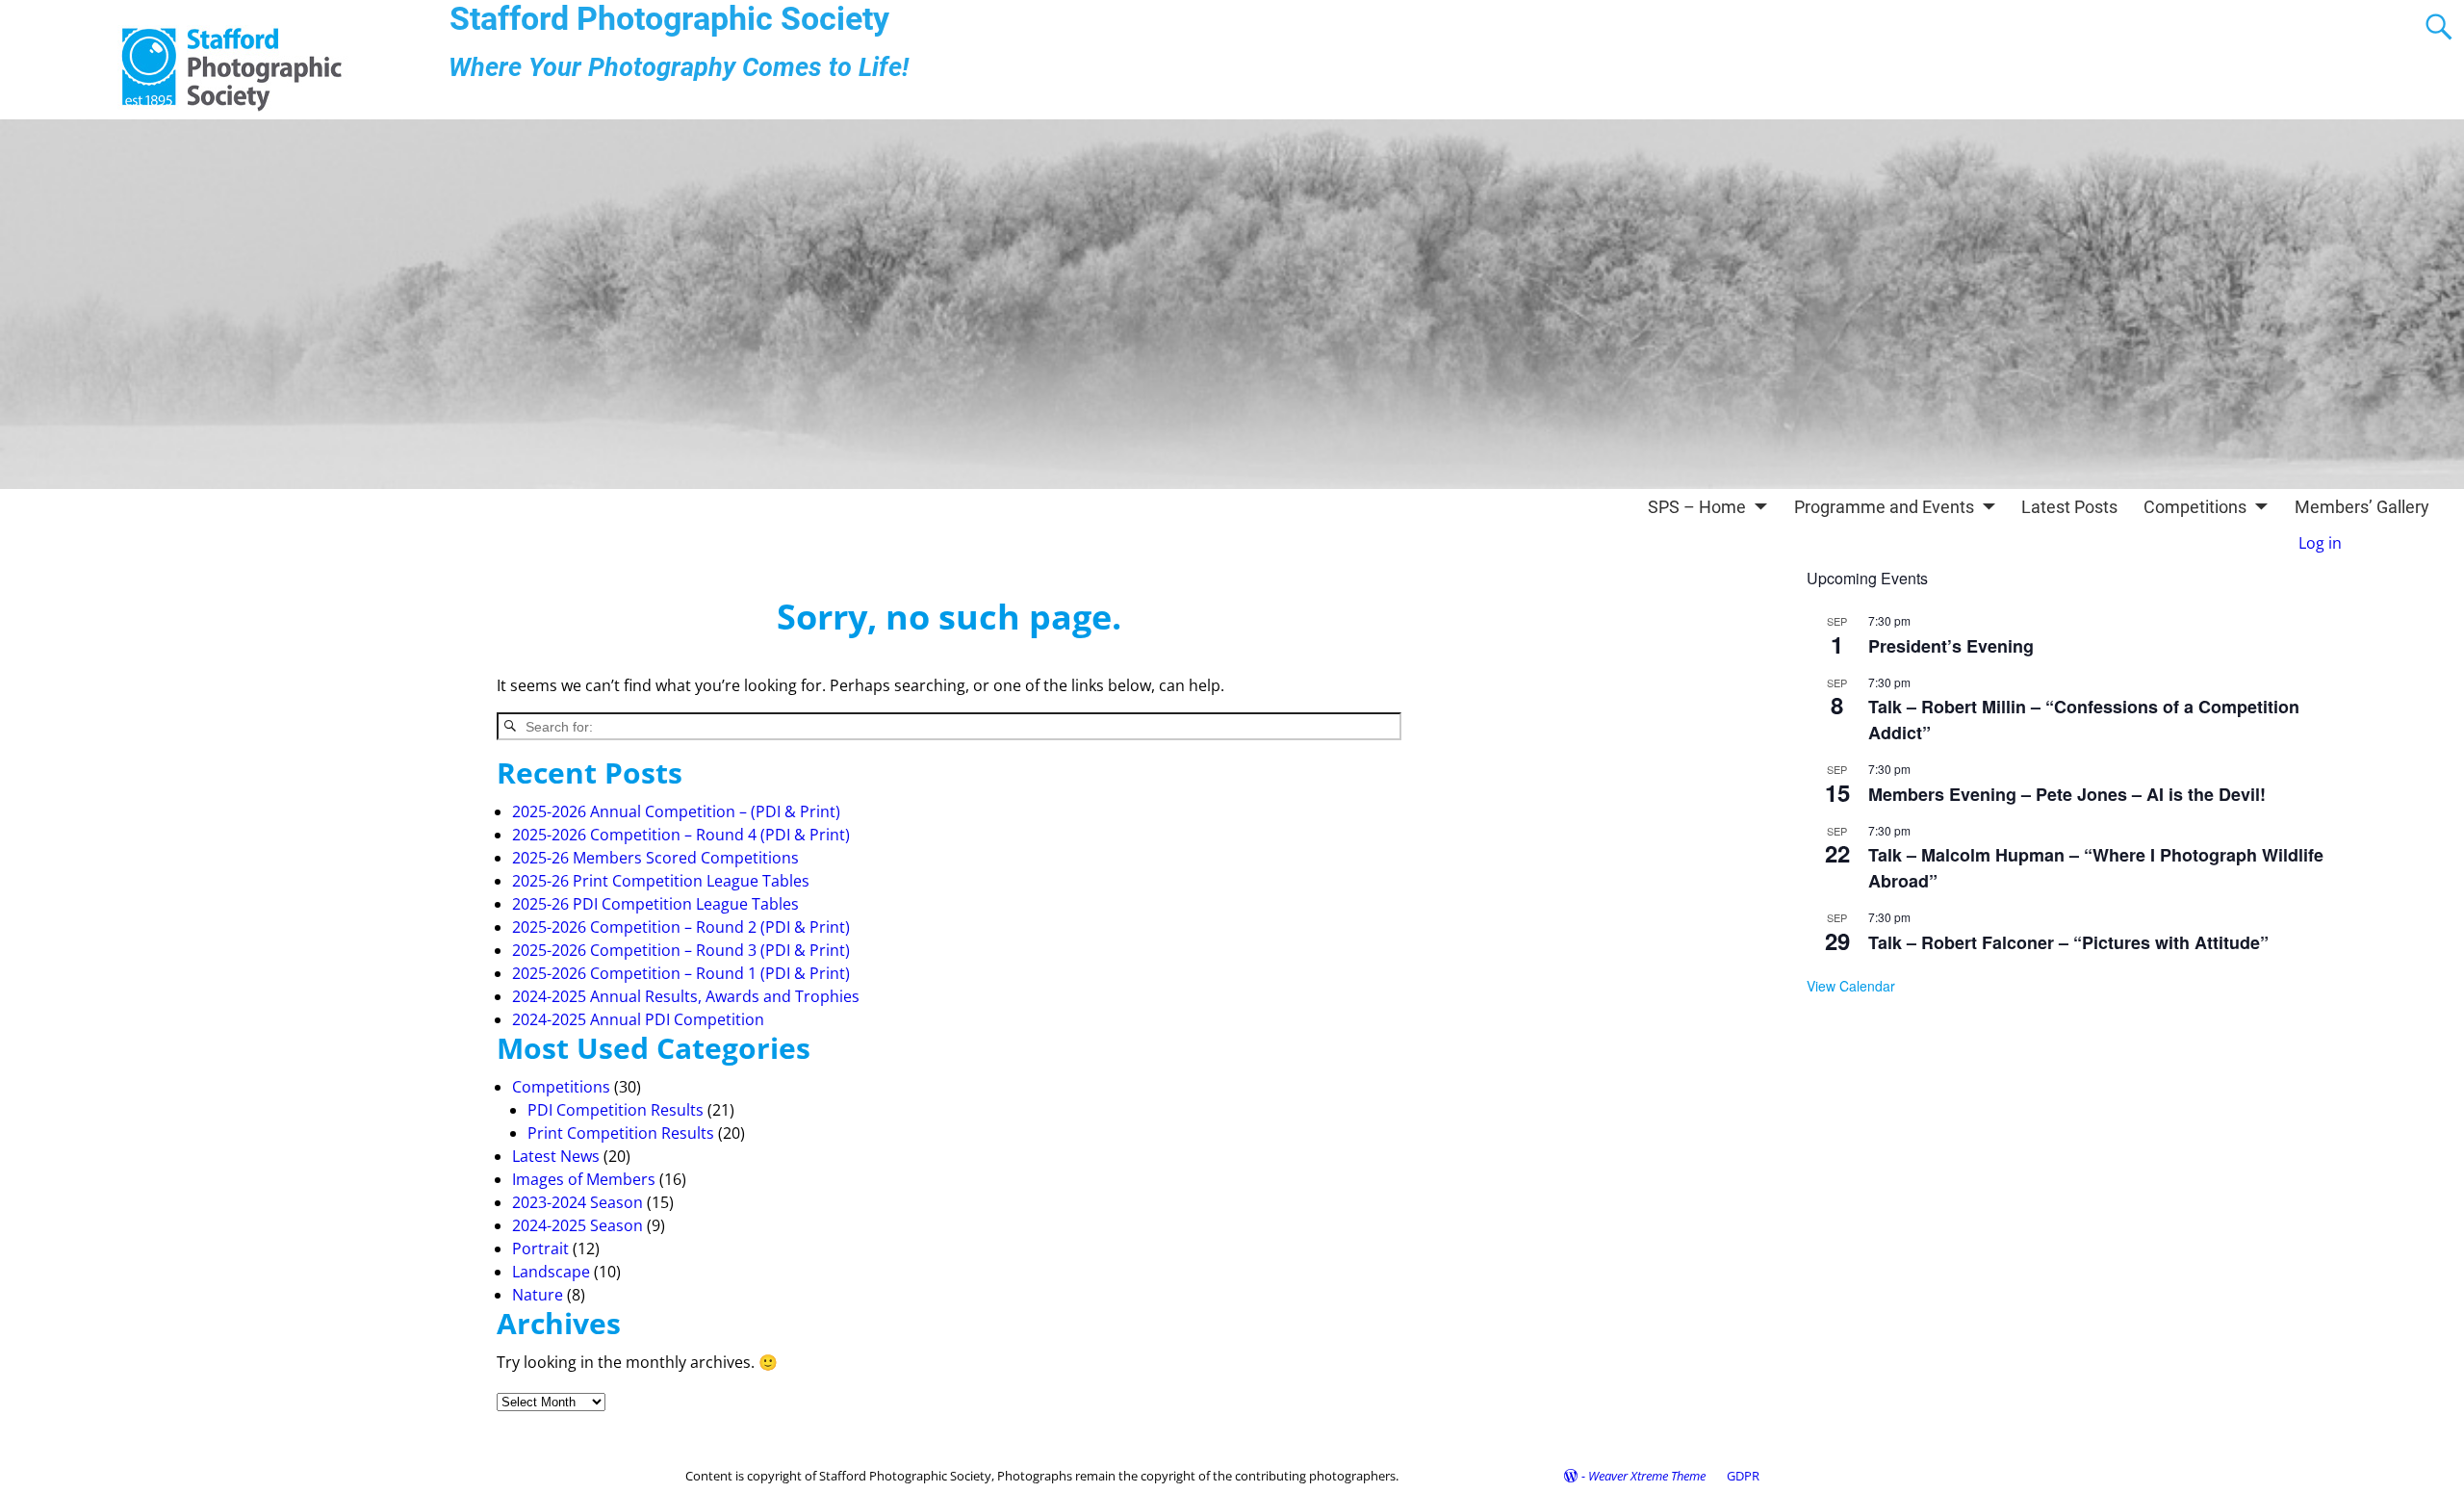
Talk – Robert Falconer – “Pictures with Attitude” (2068, 942)
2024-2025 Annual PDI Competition (638, 1019)
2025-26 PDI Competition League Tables (655, 904)
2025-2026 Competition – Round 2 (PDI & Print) (681, 927)
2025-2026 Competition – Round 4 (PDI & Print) (681, 835)
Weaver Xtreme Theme (1647, 1476)
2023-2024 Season (577, 1202)
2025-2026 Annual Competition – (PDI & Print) (676, 811)
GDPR (1743, 1476)
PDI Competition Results (616, 1110)
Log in (2320, 543)
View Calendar (1851, 986)
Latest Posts (2069, 507)
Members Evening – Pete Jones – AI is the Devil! (2067, 794)
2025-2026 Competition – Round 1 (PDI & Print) (681, 973)
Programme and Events (1884, 507)
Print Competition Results (621, 1133)
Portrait (540, 1248)
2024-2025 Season (577, 1225)
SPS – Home (1697, 507)
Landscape (551, 1272)
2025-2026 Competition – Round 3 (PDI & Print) (681, 950)
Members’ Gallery (2362, 507)
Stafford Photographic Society (669, 19)
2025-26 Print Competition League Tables (661, 881)
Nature (538, 1295)
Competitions (2195, 507)
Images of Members (584, 1179)
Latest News (556, 1156)
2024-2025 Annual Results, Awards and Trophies (686, 996)
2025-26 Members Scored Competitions (655, 858)
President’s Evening (1951, 646)
